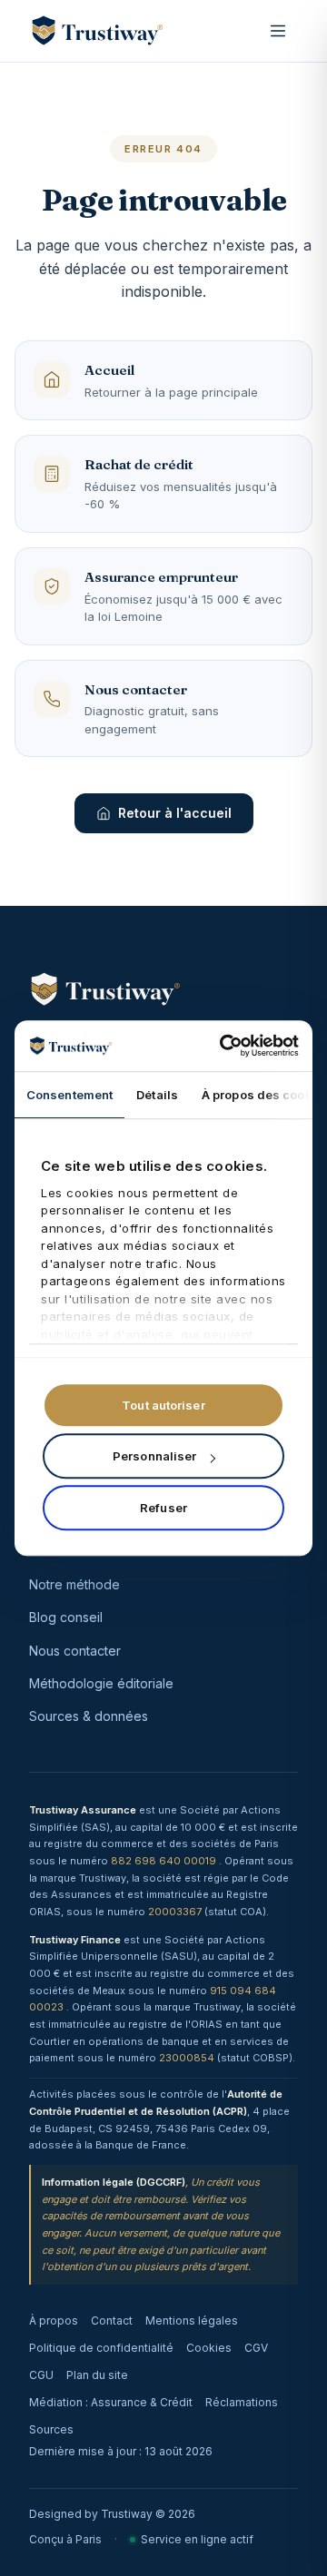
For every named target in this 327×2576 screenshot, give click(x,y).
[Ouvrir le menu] (278, 31)
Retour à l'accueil (175, 813)
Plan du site (97, 2375)
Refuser (163, 1508)
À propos (54, 2320)
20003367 (176, 1912)
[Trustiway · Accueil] (97, 31)
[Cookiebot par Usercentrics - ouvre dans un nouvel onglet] (226, 1046)
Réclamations (242, 2402)
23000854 (188, 2058)
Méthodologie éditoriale (101, 1683)
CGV (256, 2348)
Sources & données (89, 1716)
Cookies (209, 2348)
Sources (51, 2429)
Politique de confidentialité (101, 2348)
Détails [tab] (157, 1095)
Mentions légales (192, 2320)
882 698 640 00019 (165, 1861)
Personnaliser (154, 1456)
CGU (41, 2375)
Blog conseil (66, 1617)
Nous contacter (75, 1651)
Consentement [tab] (69, 1095)
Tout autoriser (163, 1405)
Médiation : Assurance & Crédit (111, 2402)
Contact (112, 2320)
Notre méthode (74, 1584)
